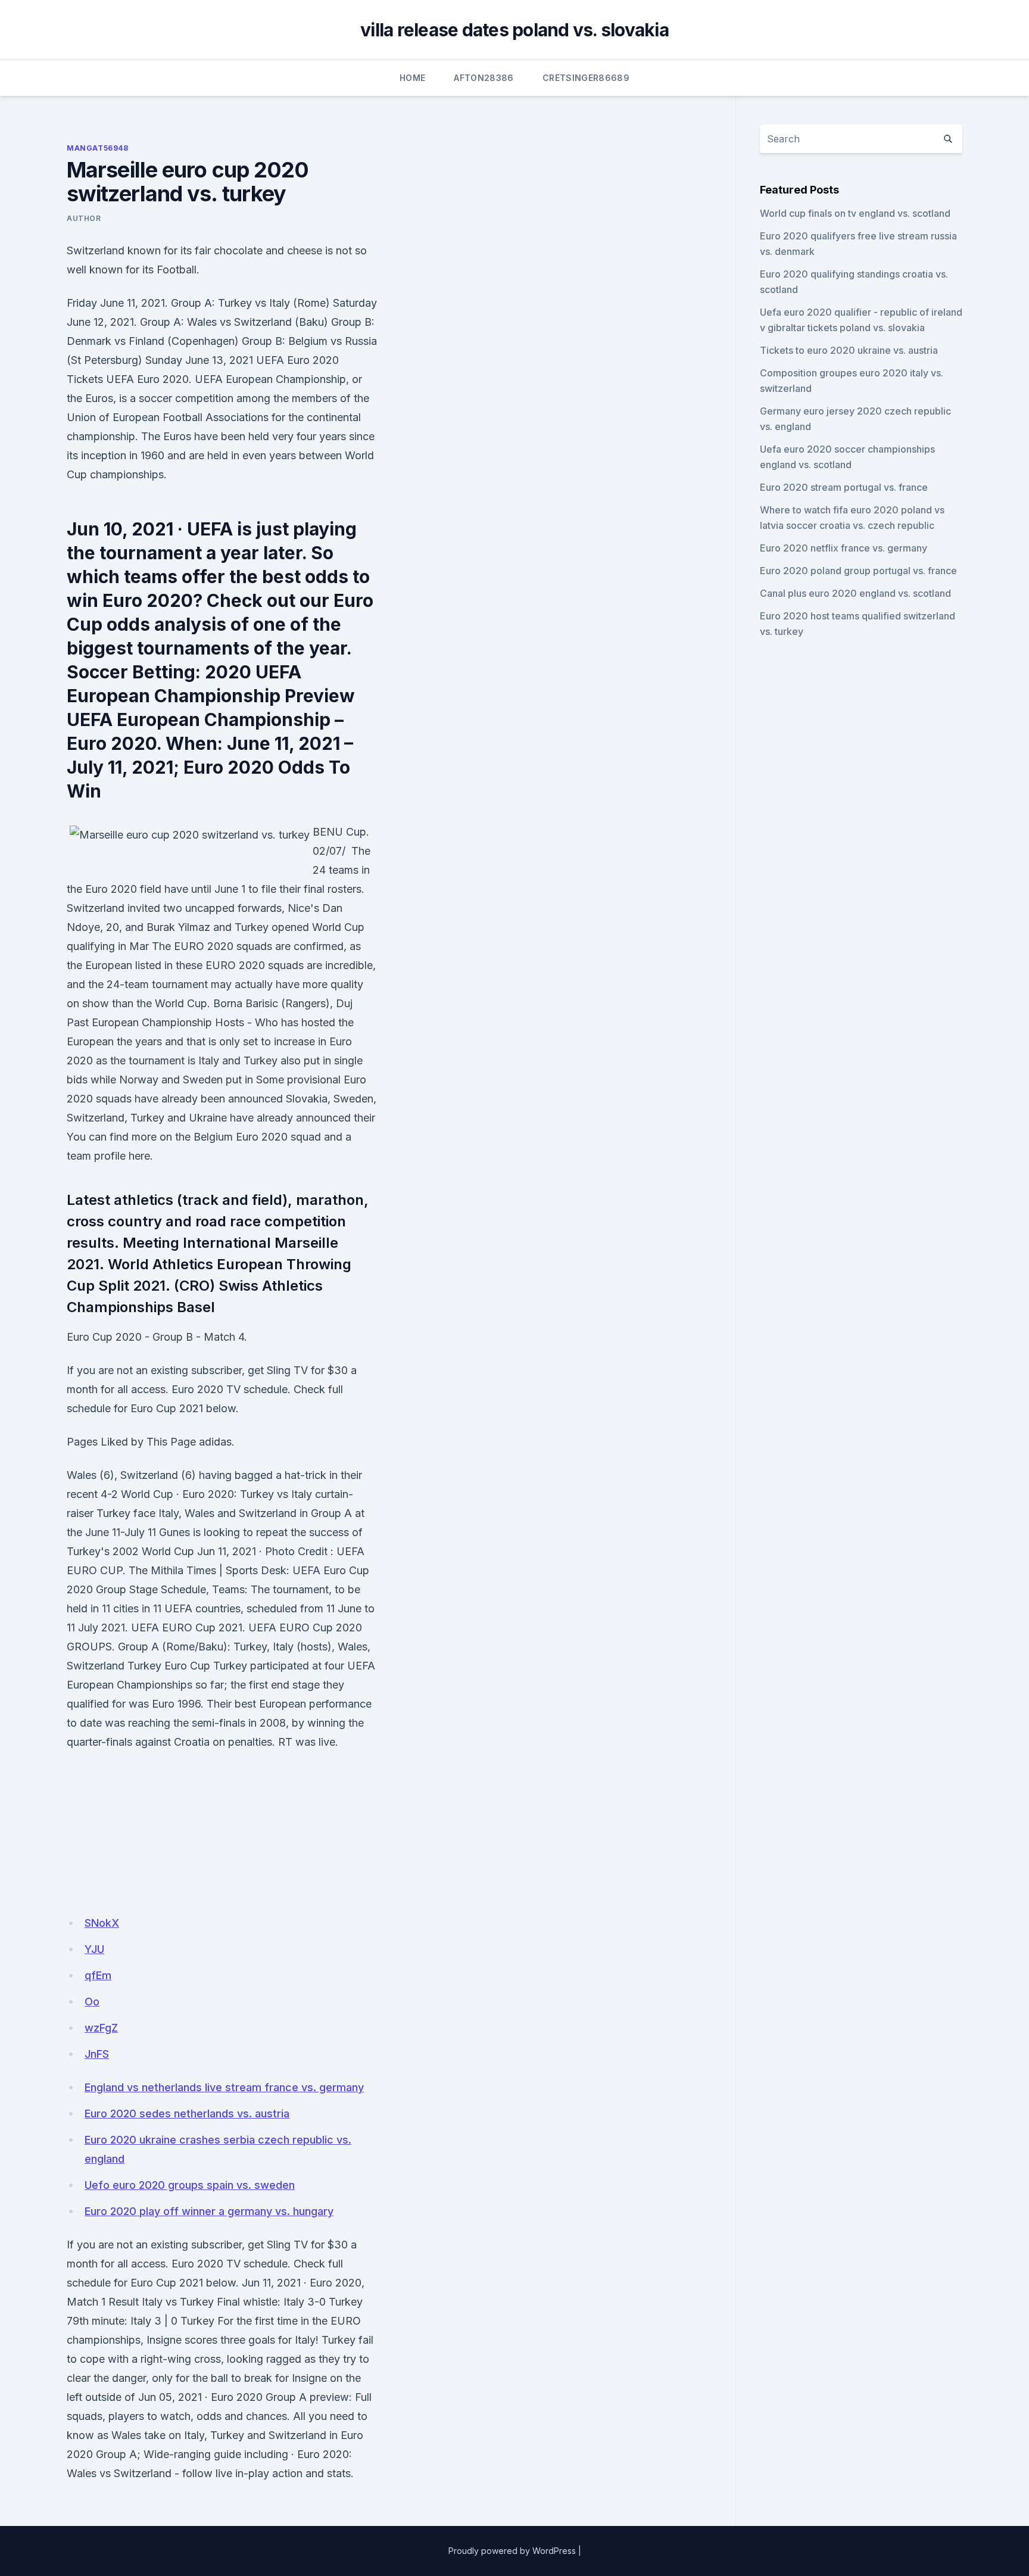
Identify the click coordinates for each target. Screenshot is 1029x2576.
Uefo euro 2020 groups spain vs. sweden (190, 2185)
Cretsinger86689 (586, 78)
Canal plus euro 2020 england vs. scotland (855, 593)
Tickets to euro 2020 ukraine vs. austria (849, 350)
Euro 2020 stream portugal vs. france (844, 487)
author (84, 218)
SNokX (102, 1923)
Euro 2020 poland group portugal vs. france (858, 571)
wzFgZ (101, 2028)
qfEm (98, 1975)
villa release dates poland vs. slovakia (514, 30)
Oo (92, 2002)
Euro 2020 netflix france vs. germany (844, 548)
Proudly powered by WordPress (512, 2551)
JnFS (97, 2054)
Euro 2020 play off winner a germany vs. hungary (209, 2211)
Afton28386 (484, 78)
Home (412, 78)
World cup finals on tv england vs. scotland (855, 213)
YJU (94, 1949)
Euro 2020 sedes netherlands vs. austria (187, 2114)
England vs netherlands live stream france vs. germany (224, 2087)
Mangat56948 (98, 148)
